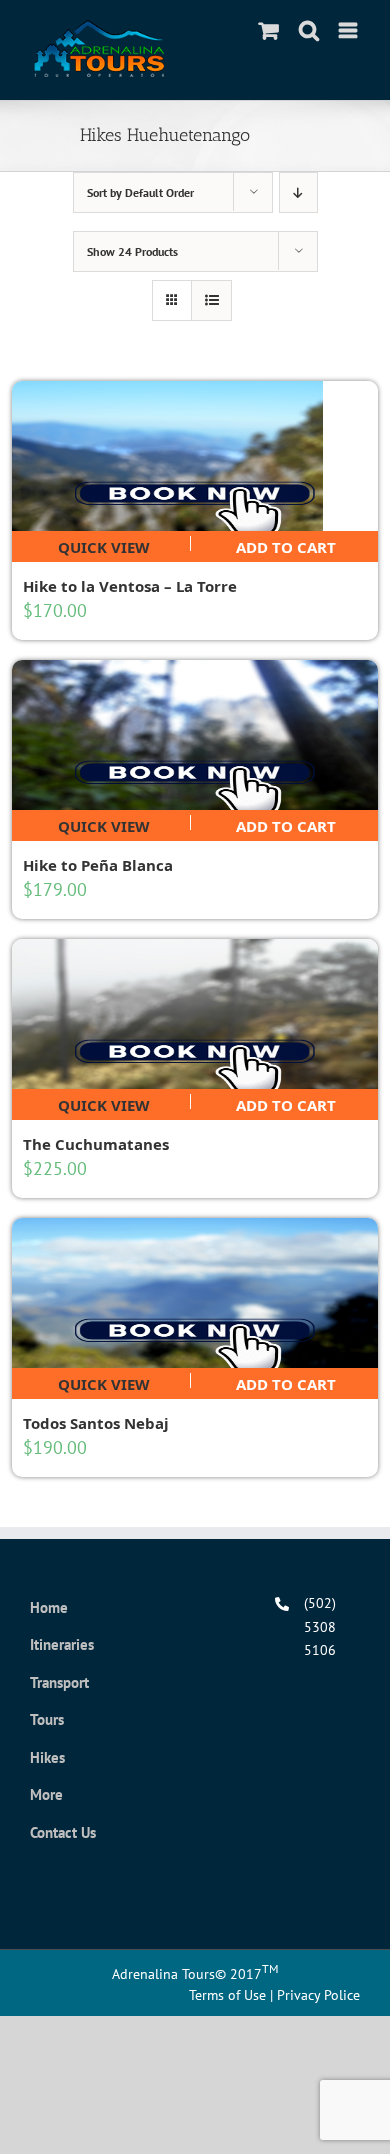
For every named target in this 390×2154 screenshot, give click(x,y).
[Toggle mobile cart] (269, 30)
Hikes (47, 1757)
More (46, 1794)
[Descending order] (298, 192)
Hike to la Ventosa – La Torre (130, 586)
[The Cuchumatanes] (195, 1014)
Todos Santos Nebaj (96, 1423)
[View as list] (211, 300)
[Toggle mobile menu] (349, 30)
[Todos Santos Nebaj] (195, 1293)
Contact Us (63, 1832)
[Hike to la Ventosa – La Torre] (195, 456)
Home (49, 1607)
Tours (47, 1719)
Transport (59, 1682)
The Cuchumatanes (96, 1144)
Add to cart (286, 544)
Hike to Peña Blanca (98, 865)
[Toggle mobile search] (309, 30)
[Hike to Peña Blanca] (195, 735)
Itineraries (62, 1644)
